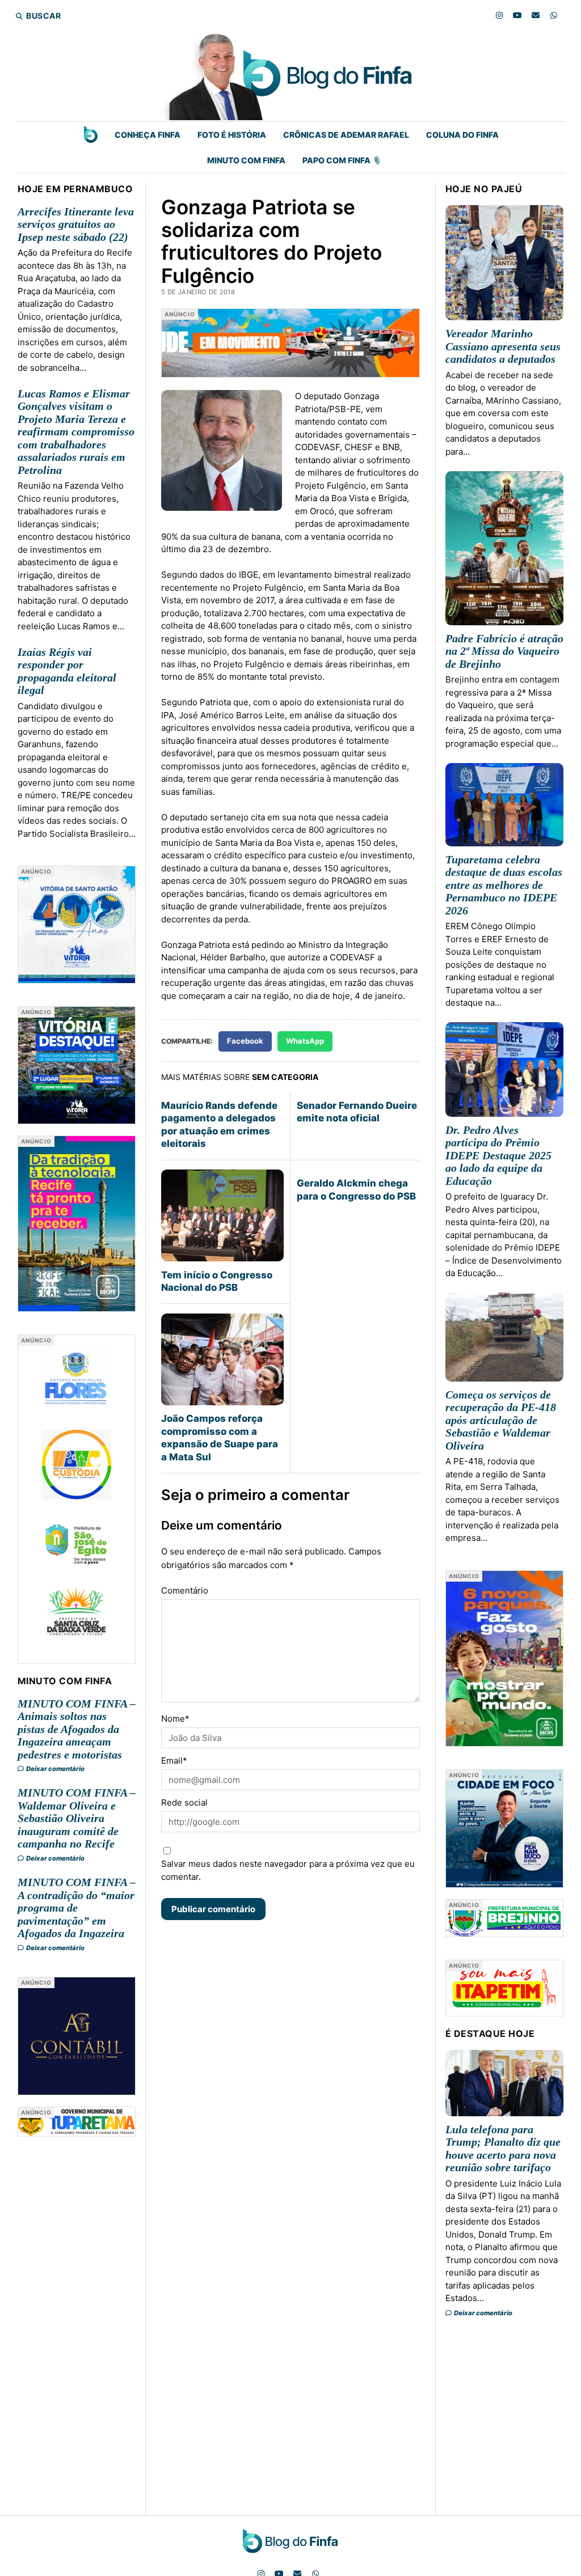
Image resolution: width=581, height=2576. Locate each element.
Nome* (175, 1719)
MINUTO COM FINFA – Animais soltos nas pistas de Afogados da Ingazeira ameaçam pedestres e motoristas (77, 1729)
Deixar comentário (55, 1769)
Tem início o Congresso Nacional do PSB (217, 1281)
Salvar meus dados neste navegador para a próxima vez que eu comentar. (288, 1870)
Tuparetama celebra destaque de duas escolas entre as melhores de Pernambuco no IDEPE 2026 (504, 885)
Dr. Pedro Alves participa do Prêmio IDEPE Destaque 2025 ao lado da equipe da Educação (498, 1155)
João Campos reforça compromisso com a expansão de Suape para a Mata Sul (220, 1437)
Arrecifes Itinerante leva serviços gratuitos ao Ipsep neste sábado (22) (76, 224)
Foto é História (232, 135)
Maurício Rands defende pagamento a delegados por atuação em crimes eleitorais (219, 1124)
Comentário (185, 1590)
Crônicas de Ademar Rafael (346, 135)
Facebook (245, 1041)
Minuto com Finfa (246, 160)
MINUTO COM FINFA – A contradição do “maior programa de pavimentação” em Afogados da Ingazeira (77, 1908)
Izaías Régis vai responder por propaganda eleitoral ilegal (67, 671)
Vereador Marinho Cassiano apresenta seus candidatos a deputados (503, 346)
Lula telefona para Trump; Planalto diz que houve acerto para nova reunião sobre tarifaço (503, 2149)
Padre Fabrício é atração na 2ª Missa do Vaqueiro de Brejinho (504, 651)
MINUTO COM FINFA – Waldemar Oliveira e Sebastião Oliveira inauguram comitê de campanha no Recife (77, 1818)
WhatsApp (305, 1041)
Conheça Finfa (148, 135)
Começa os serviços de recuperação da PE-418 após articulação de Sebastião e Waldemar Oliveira (501, 1420)
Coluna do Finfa (462, 135)
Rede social (184, 1802)
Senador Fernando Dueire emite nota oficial (357, 1112)
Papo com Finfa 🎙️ (342, 160)
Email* (174, 1761)
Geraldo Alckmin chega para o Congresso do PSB (356, 1189)
